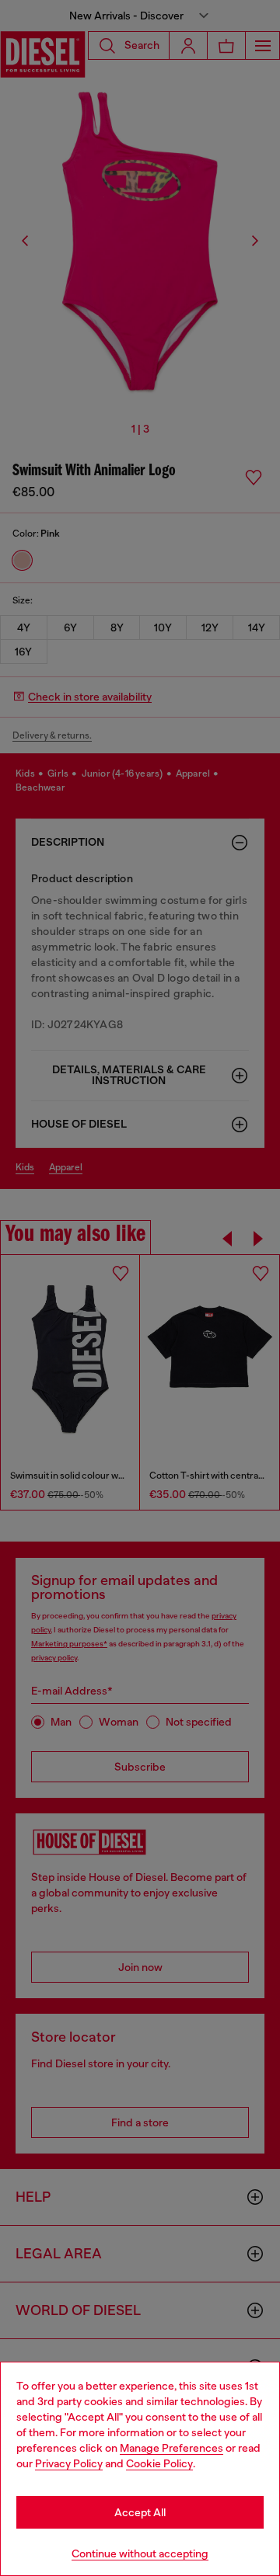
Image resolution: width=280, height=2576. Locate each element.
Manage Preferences (171, 2448)
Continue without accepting (140, 2553)
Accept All (140, 2512)
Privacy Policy (69, 2463)
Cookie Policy (159, 2463)
